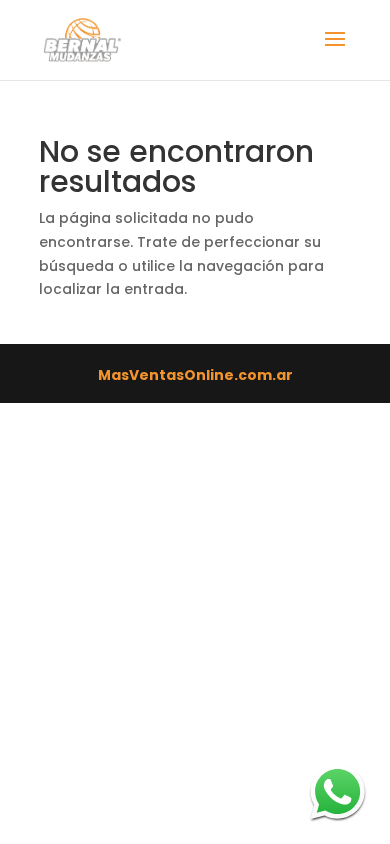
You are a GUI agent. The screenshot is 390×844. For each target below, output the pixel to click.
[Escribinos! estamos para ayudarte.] (337, 791)
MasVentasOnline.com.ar (195, 375)
